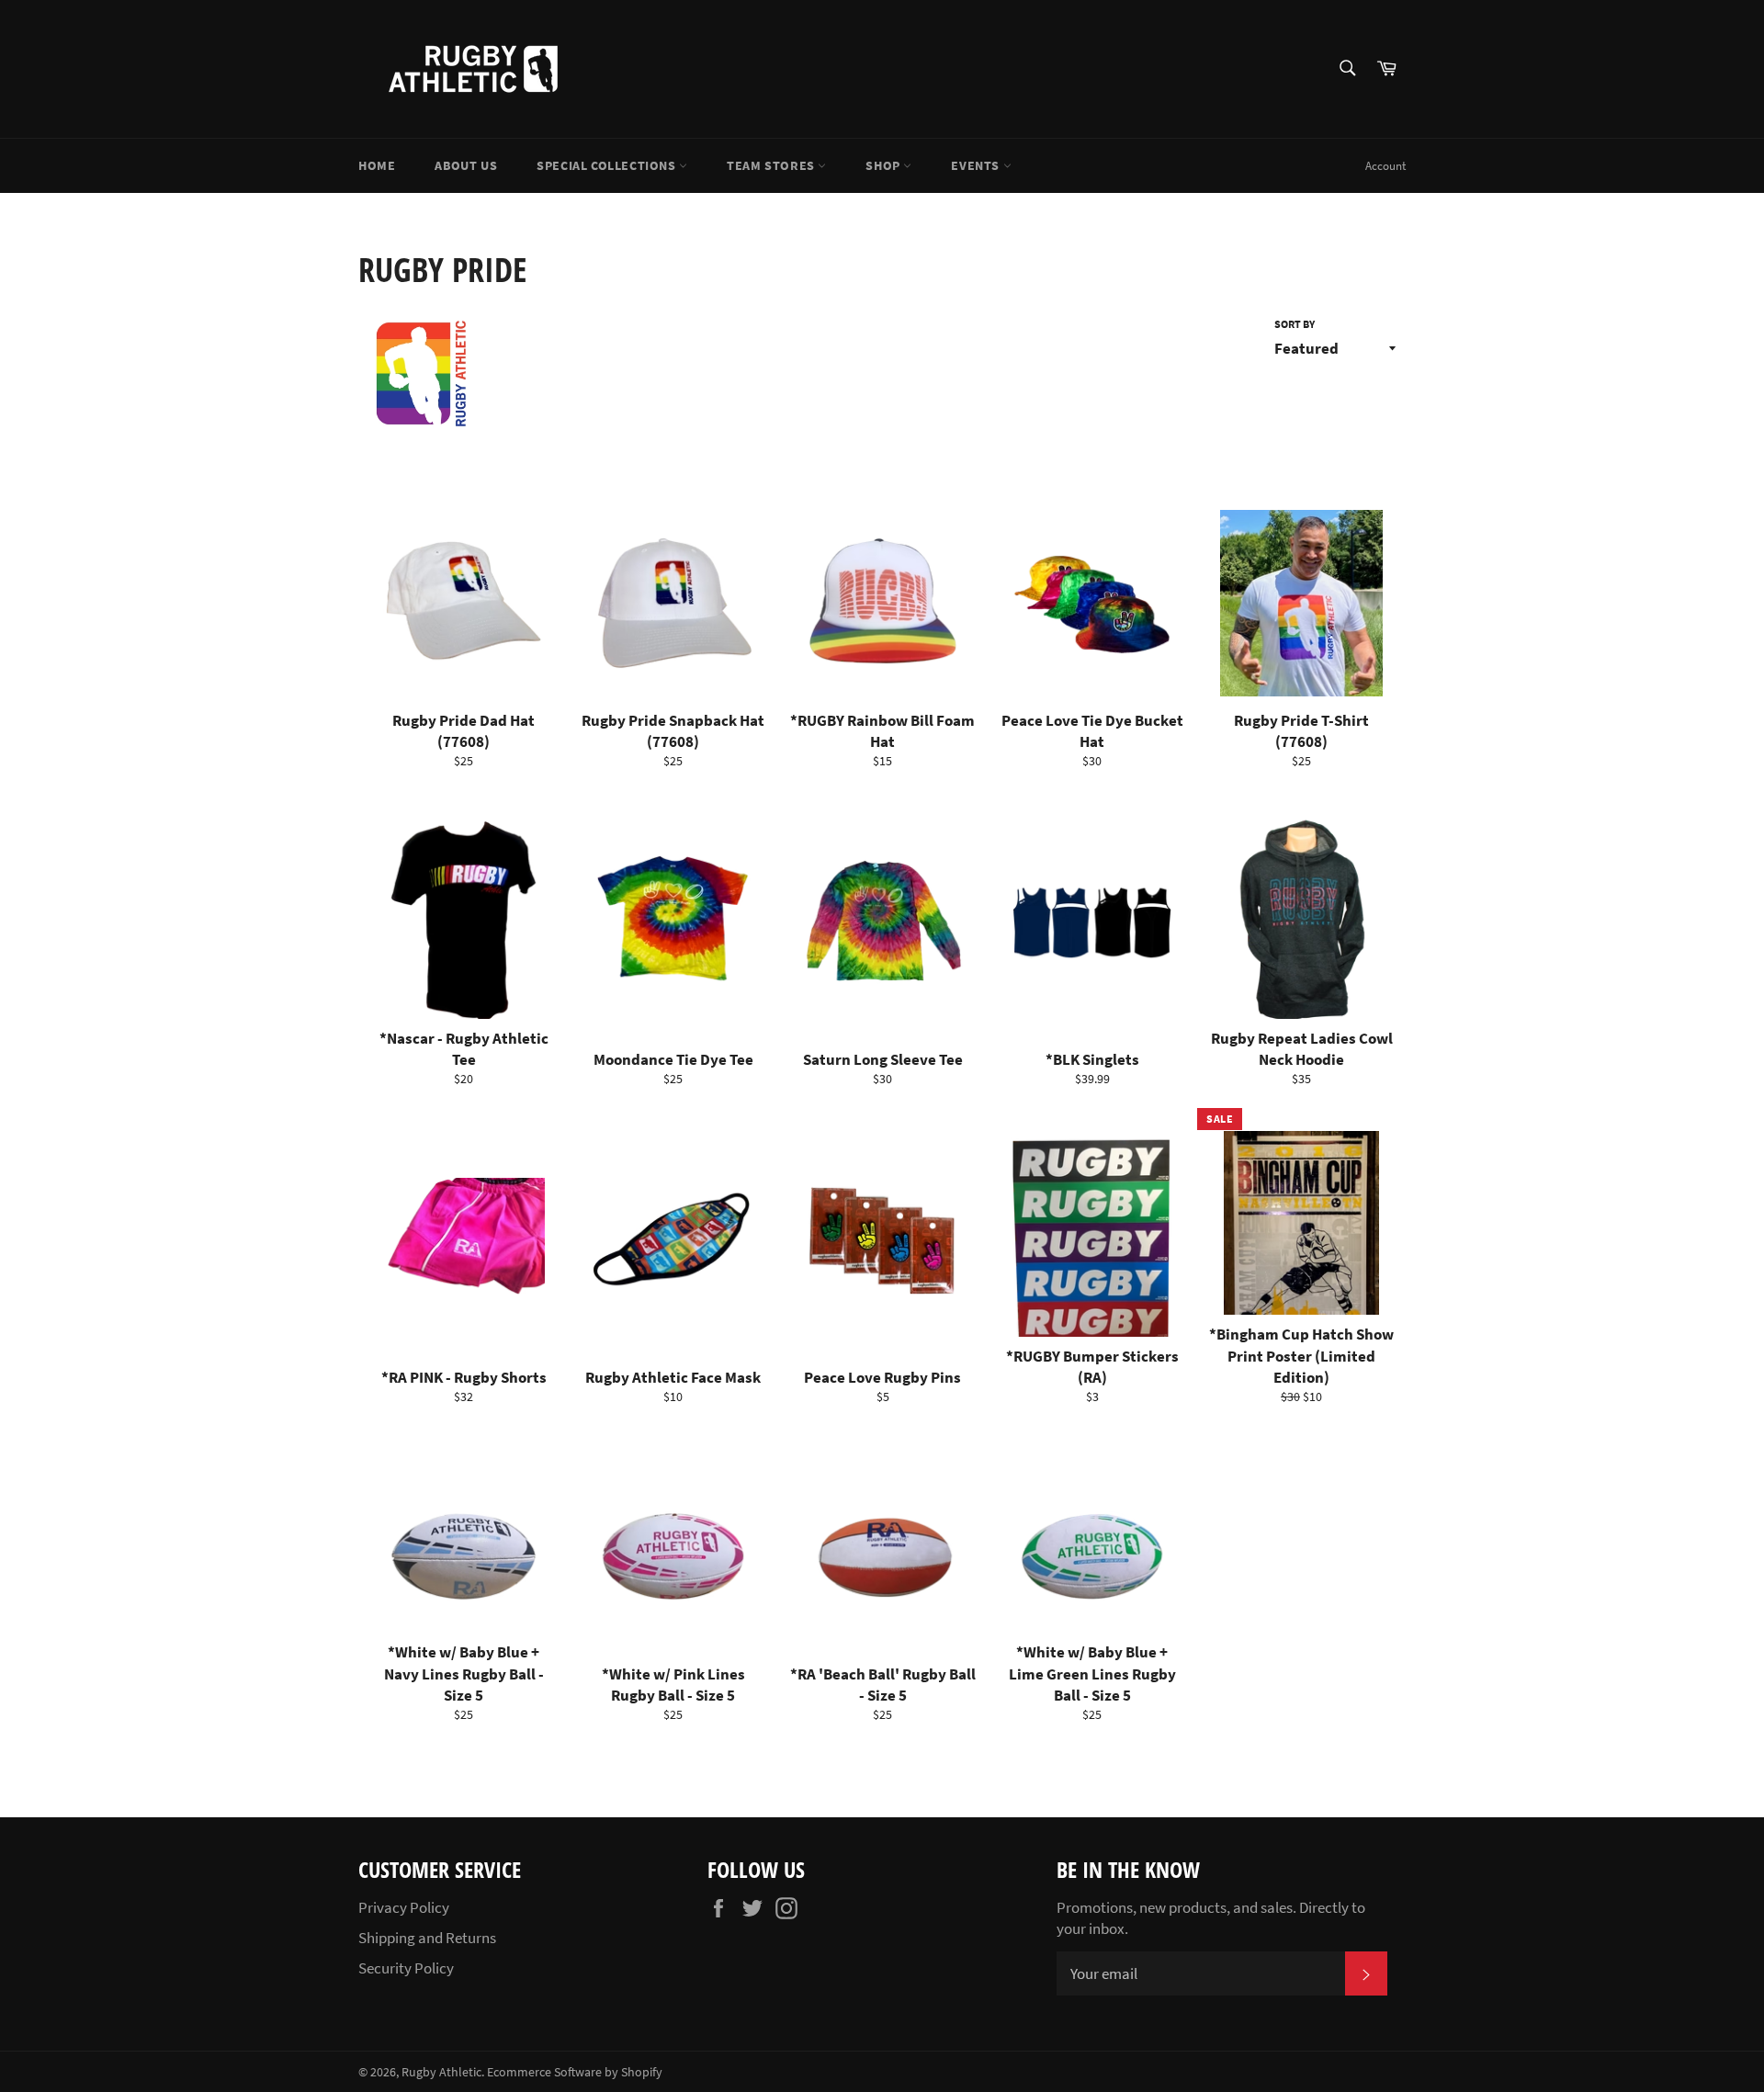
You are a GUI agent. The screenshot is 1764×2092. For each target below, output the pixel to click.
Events (977, 165)
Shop (884, 165)
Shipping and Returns (427, 1938)
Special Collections (608, 165)
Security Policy (406, 1968)
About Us (466, 165)
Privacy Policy (404, 1907)
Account (1385, 166)
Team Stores (772, 165)
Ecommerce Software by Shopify (575, 2072)
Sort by (1295, 324)
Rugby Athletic (441, 2072)
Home (377, 165)
